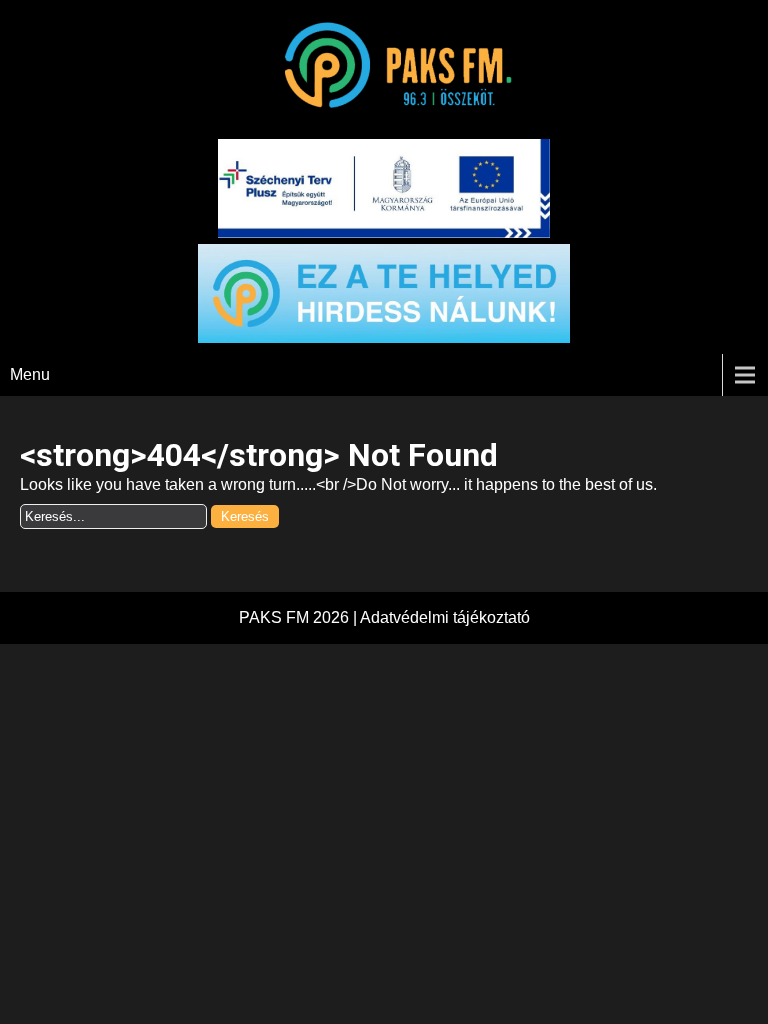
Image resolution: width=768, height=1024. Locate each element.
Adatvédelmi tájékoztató (445, 617)
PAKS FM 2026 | (299, 617)
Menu (30, 374)
